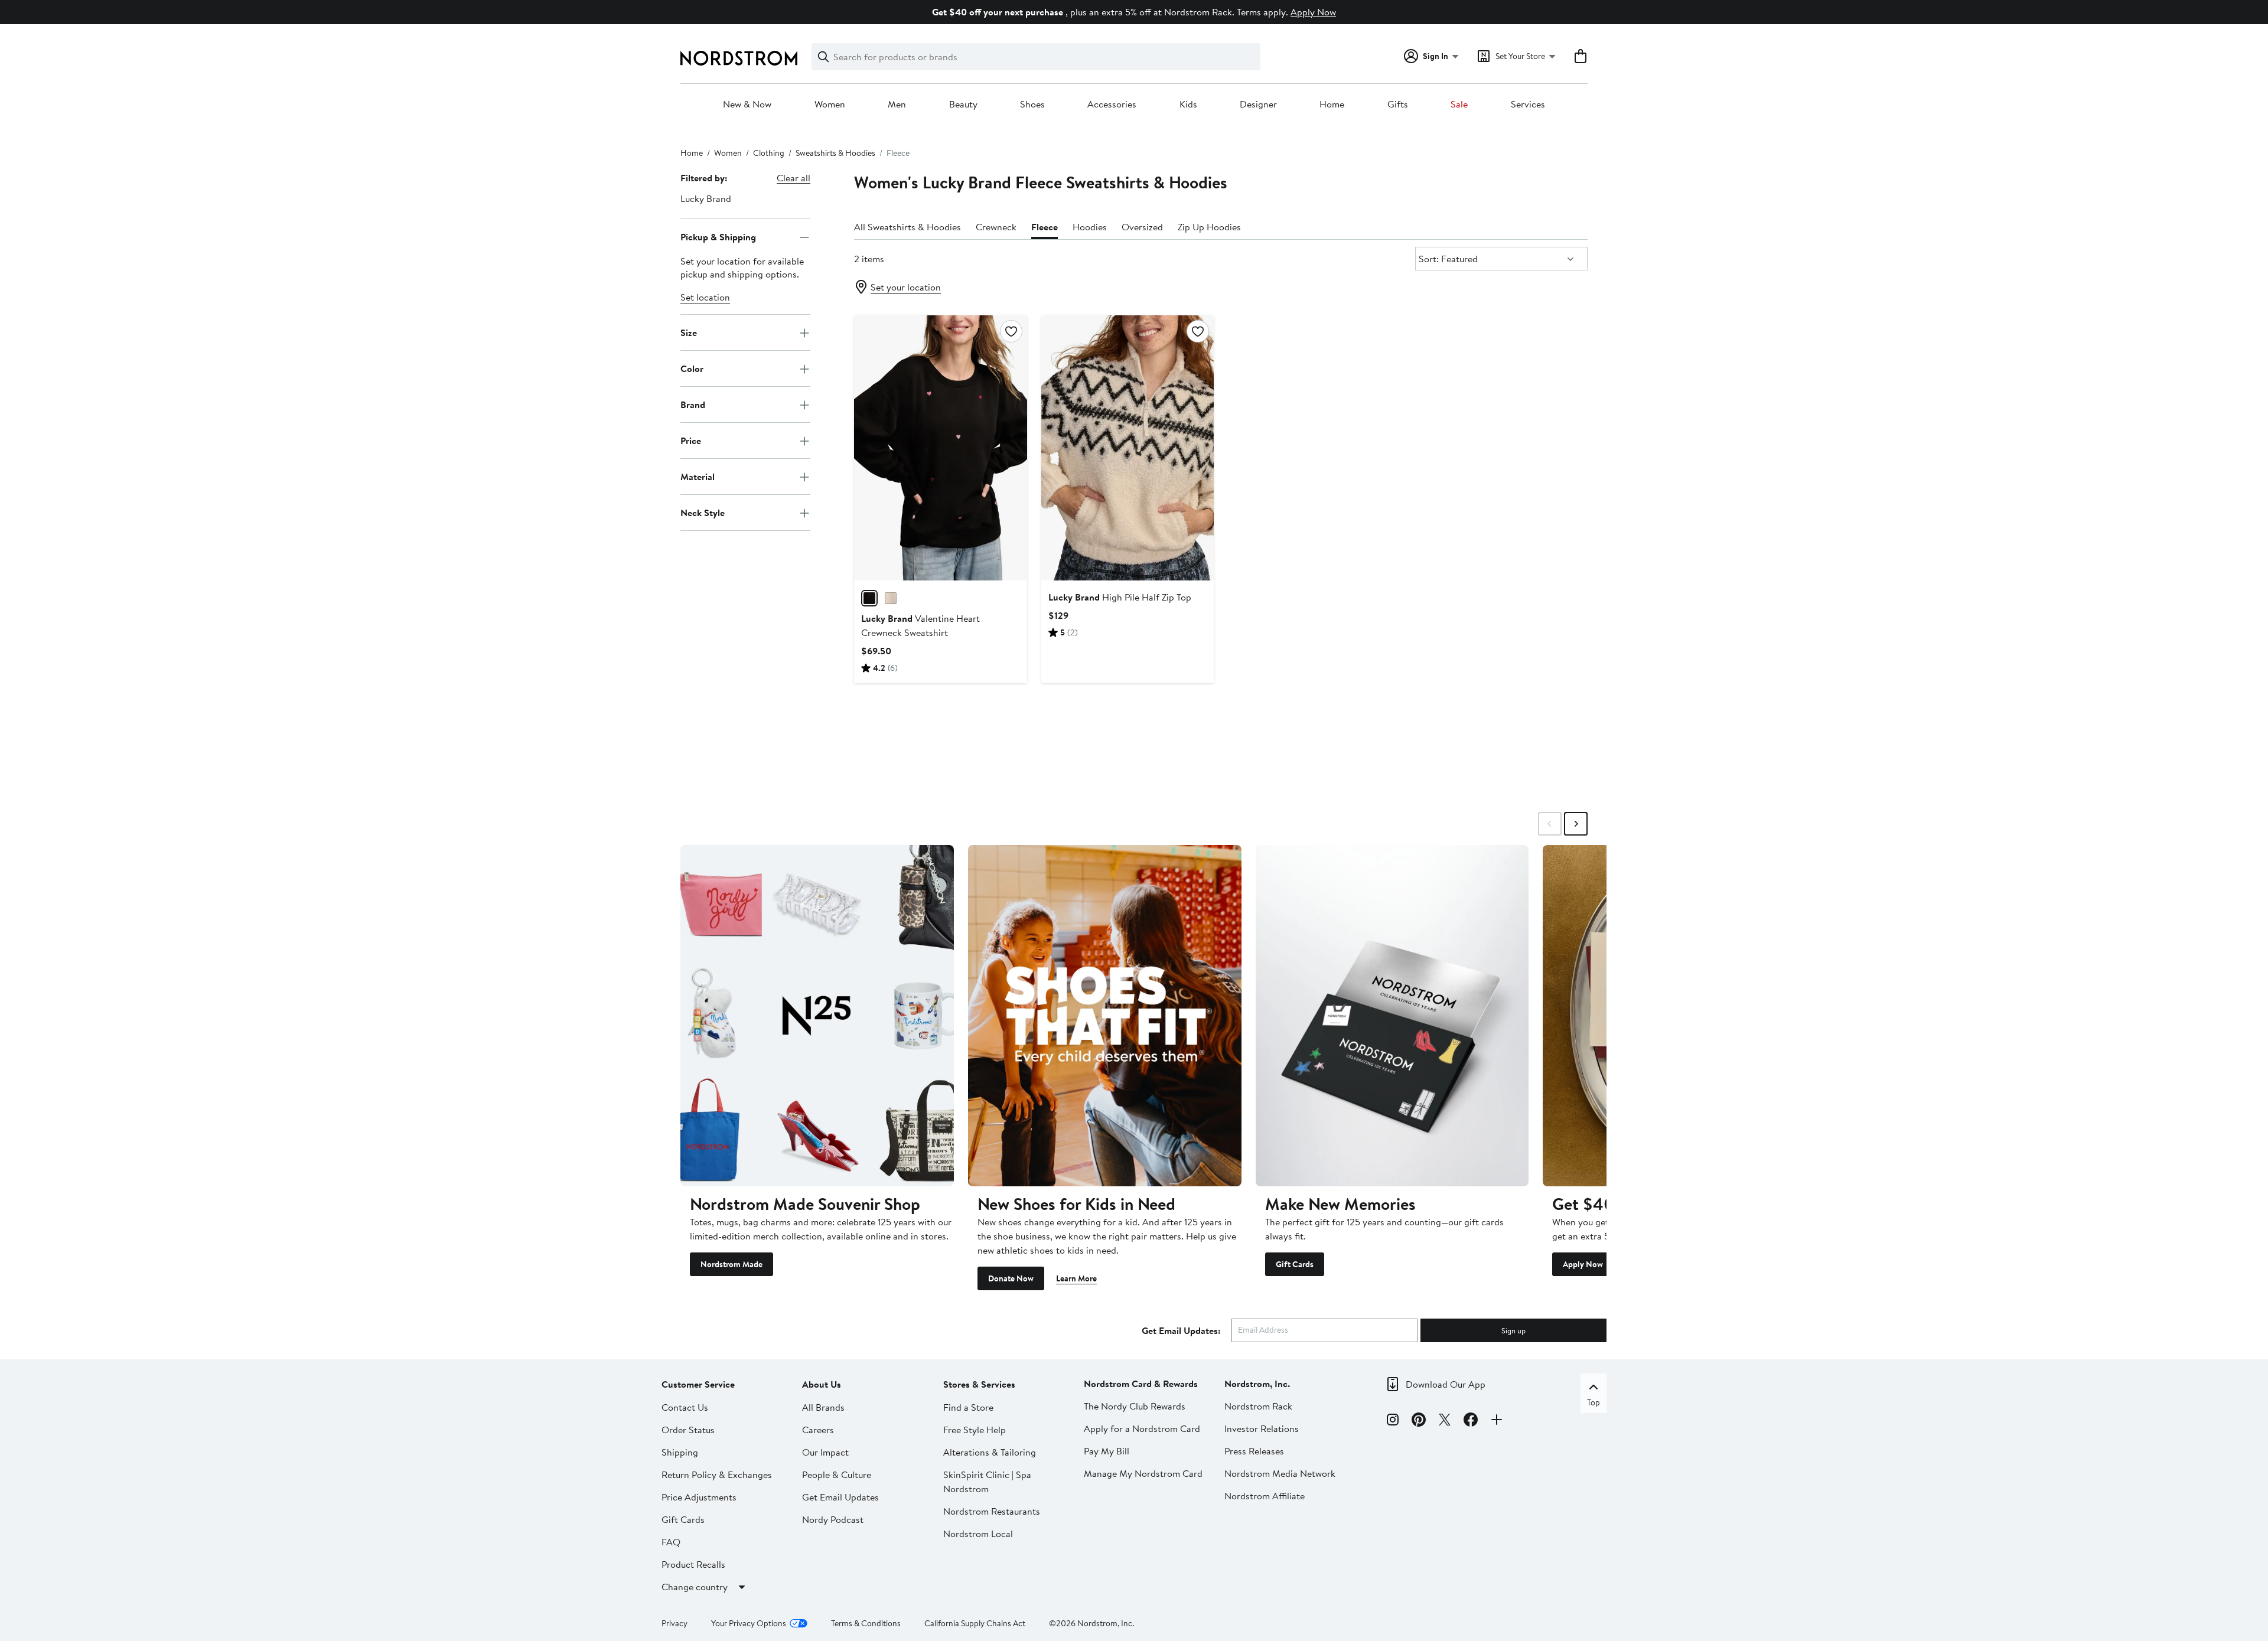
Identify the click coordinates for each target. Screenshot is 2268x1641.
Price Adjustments (699, 1497)
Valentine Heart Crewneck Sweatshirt (920, 625)
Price (691, 441)
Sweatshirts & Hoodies (835, 153)
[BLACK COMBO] (869, 598)
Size (689, 332)
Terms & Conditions (866, 1623)
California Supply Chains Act (975, 1623)
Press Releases (1254, 1451)
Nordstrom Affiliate (1265, 1496)
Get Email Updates (840, 1497)
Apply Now (1313, 12)
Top (1594, 1402)
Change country (695, 1587)
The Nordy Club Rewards (1135, 1406)
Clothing (769, 153)
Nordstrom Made (731, 1264)
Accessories (1112, 105)
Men (897, 105)
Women (830, 105)
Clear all (794, 178)
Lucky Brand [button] (706, 198)
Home (1332, 105)
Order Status (688, 1430)
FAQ (671, 1542)
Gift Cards (1295, 1264)
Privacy (674, 1623)
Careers (818, 1430)
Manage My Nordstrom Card (1143, 1473)
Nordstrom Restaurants (992, 1511)
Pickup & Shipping (718, 237)
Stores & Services (979, 1384)
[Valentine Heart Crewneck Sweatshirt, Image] (940, 448)
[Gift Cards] (1392, 1016)
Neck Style (703, 513)
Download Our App (1446, 1384)
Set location (705, 298)
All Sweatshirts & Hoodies (907, 227)
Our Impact (825, 1452)
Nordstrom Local (978, 1534)
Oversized (1142, 227)
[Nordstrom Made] (817, 1016)
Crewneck (996, 227)
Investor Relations (1262, 1428)
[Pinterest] (1419, 1421)
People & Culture (837, 1474)
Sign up (1513, 1330)
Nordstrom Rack (1258, 1406)
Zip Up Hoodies (1209, 227)
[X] (1445, 1421)
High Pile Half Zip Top (1120, 597)
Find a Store (968, 1407)
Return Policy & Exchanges (717, 1474)
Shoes (1032, 105)
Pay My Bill (1107, 1451)
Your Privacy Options (749, 1623)
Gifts (1398, 105)
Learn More (1076, 1278)
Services (1528, 105)
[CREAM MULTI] (891, 598)
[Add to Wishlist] (1011, 331)
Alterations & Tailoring (990, 1452)
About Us (822, 1384)
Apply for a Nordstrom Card (1142, 1428)
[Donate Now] (1105, 1016)
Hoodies (1090, 227)
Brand (693, 404)
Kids (1188, 105)
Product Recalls (693, 1564)
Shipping (680, 1452)
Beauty (963, 105)
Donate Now (1011, 1278)
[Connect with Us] (1497, 1421)
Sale (1459, 105)
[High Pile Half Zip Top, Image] (1128, 448)
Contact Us (685, 1407)
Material (698, 477)
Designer (1258, 105)
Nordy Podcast (833, 1519)
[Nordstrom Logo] (739, 58)
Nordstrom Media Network (1280, 1473)
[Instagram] (1393, 1421)
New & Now (747, 105)
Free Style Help (975, 1430)
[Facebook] (1471, 1421)
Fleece (1045, 227)
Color (692, 368)
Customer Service (698, 1384)
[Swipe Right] (1576, 824)
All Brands (823, 1407)
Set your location (906, 287)
